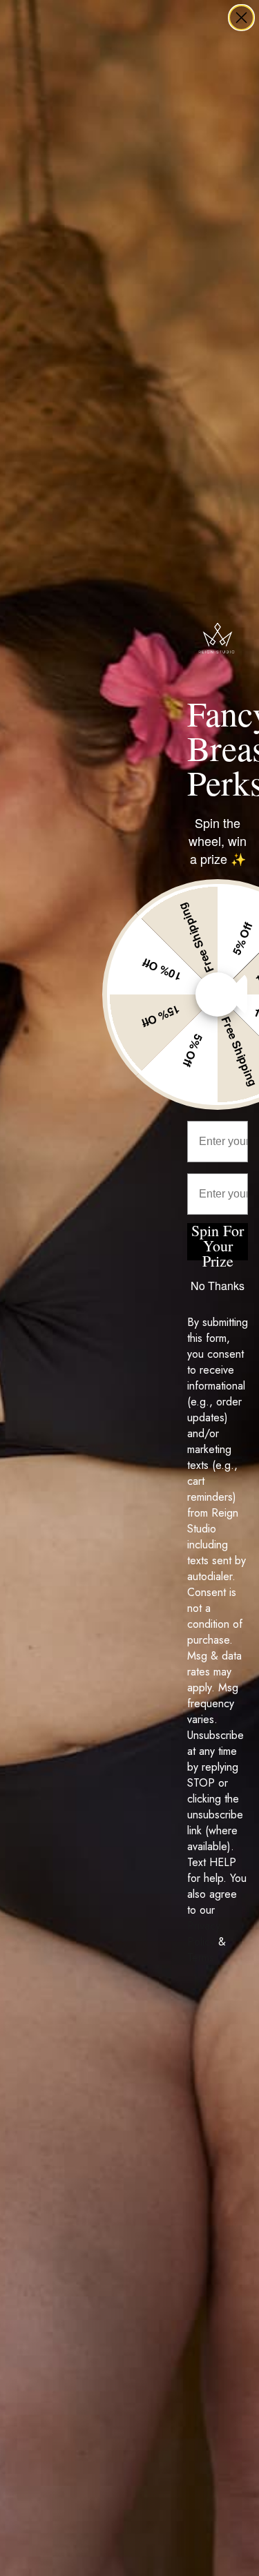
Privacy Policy (204, 1934)
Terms (201, 1958)
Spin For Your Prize (218, 1242)
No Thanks (218, 1286)
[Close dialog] (241, 18)
